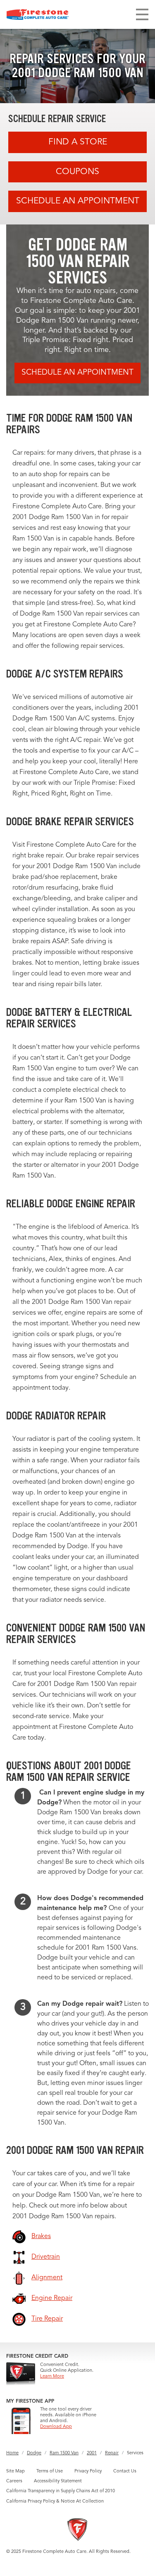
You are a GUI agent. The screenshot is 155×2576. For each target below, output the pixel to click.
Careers (14, 2481)
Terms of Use (50, 2471)
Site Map (15, 2471)
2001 (92, 2453)
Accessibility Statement (58, 2481)
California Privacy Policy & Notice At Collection (55, 2502)
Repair (112, 2453)
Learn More (52, 2376)
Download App (56, 2427)
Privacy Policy (88, 2471)
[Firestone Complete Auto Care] (38, 14)
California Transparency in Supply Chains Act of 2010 (61, 2491)
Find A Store (78, 142)
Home (12, 2453)
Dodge (34, 2453)
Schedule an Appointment (78, 201)
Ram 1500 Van (64, 2453)
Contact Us (125, 2471)
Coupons (77, 172)
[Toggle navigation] (142, 14)
